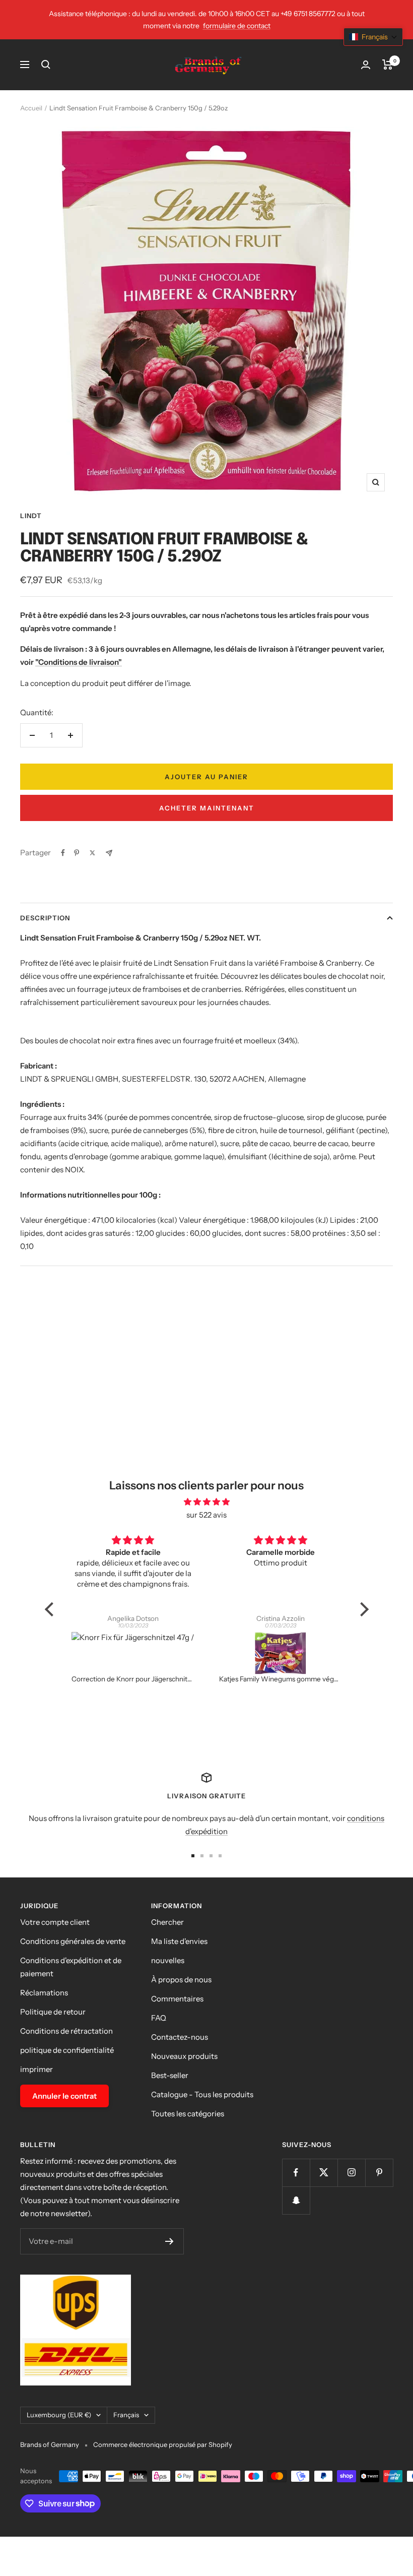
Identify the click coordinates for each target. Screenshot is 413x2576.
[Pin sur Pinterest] (77, 853)
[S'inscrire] (169, 2241)
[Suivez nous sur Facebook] (296, 2173)
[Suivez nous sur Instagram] (351, 2173)
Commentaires (177, 1999)
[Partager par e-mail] (109, 853)
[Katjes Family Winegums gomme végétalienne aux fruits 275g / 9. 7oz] (134, 1653)
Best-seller (170, 2075)
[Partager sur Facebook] (63, 853)
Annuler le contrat (64, 2096)
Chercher (167, 1922)
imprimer (37, 2069)
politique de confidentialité (67, 2050)
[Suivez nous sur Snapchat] (296, 2200)
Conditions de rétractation (66, 2031)
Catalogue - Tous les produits (202, 2094)
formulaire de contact (237, 26)
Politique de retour (53, 2012)
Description (45, 918)
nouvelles (168, 1960)
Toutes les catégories (188, 2114)
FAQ (159, 2018)
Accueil (31, 108)
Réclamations (44, 1993)
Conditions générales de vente (73, 1941)
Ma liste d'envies (179, 1941)
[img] (207, 1502)
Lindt (31, 516)
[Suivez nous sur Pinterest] (379, 2173)
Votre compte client (55, 1922)
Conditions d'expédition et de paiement (71, 1967)
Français (126, 2415)
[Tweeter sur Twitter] (92, 853)
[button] (373, 37)
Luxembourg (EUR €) (59, 2415)
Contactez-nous (180, 2037)
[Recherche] (46, 65)
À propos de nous (181, 1980)
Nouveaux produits (184, 2056)
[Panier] (388, 65)
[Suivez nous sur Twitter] (324, 2173)
